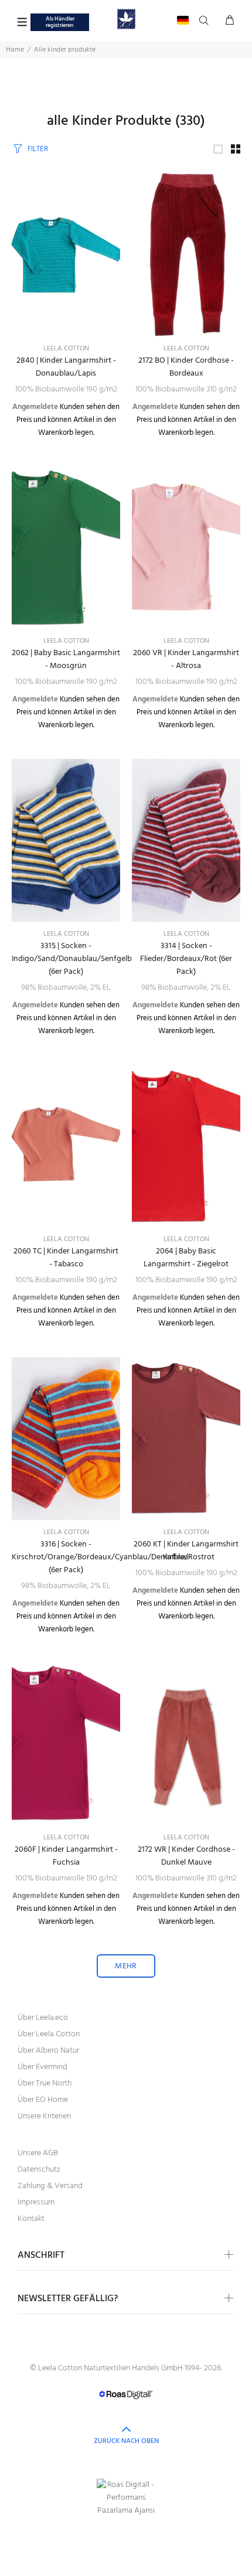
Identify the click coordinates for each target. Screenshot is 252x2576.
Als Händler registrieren (60, 22)
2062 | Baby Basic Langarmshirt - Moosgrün (66, 660)
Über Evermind (42, 2067)
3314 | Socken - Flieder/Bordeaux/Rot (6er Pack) (186, 959)
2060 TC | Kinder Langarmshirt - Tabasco (66, 1258)
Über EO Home (43, 2100)
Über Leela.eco (43, 2018)
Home (15, 50)
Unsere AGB (38, 2153)
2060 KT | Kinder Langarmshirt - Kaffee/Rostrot (186, 1551)
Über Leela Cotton (49, 2034)
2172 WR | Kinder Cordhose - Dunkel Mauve (186, 1856)
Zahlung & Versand (50, 2186)
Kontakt (31, 2219)
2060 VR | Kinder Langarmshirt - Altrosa (186, 660)
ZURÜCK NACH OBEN (126, 2441)
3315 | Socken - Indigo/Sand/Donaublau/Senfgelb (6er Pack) (72, 959)
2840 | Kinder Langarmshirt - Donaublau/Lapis (66, 367)
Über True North (45, 2083)
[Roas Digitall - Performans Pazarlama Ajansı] (126, 2498)
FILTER (38, 149)
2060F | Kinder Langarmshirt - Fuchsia (66, 1856)
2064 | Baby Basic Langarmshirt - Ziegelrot (186, 1258)
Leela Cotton (66, 349)
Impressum (36, 2202)
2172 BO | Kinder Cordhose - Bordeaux (186, 367)
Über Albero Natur (48, 2051)
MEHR (126, 1966)
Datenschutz (39, 2170)
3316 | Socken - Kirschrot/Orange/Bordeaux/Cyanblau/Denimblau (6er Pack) (100, 1557)
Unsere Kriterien (44, 2116)
